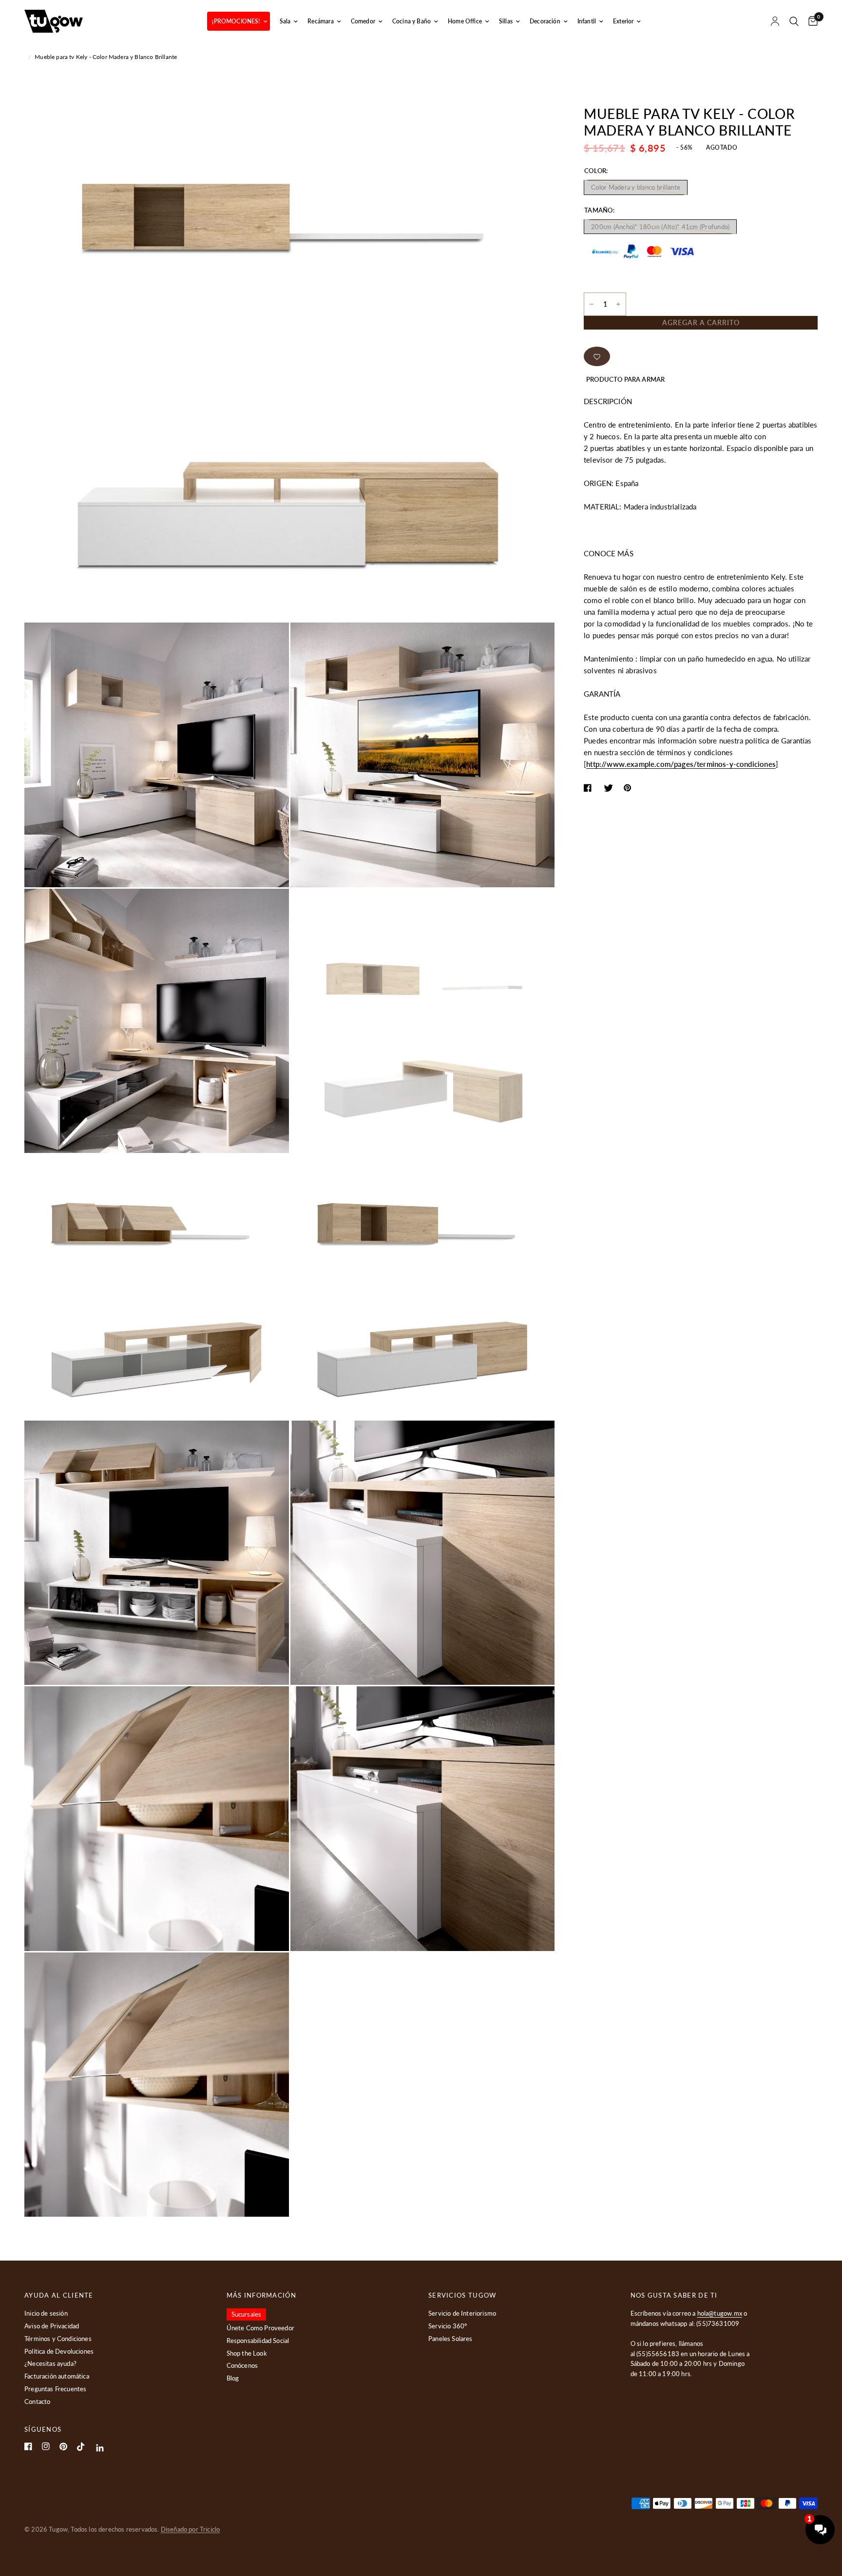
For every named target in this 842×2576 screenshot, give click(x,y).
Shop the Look (247, 2353)
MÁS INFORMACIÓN (262, 2295)
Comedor (363, 21)
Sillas (506, 21)
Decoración (545, 21)
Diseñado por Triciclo (191, 2529)
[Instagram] (46, 2446)
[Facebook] (28, 2446)
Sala (285, 21)
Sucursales (247, 2314)
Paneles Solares (450, 2339)
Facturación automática (57, 2376)
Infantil (587, 21)
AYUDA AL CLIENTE (59, 2295)
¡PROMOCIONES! (236, 21)
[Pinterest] (63, 2447)
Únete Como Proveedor (260, 2328)
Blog (233, 2378)
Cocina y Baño (411, 21)
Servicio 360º (448, 2326)
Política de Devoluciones (59, 2351)
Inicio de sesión (46, 2313)
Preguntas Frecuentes (55, 2389)
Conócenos (242, 2365)
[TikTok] (81, 2447)
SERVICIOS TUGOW (462, 2295)
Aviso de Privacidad (52, 2326)
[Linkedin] (100, 2448)
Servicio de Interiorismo (462, 2313)
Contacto (37, 2401)
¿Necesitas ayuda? (50, 2363)
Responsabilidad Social (258, 2341)
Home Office (465, 21)
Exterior (623, 21)
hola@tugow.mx (720, 2313)
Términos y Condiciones (58, 2339)
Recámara (320, 21)
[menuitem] (238, 21)
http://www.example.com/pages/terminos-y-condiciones (681, 764)
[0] (811, 21)
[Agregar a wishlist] (597, 356)
